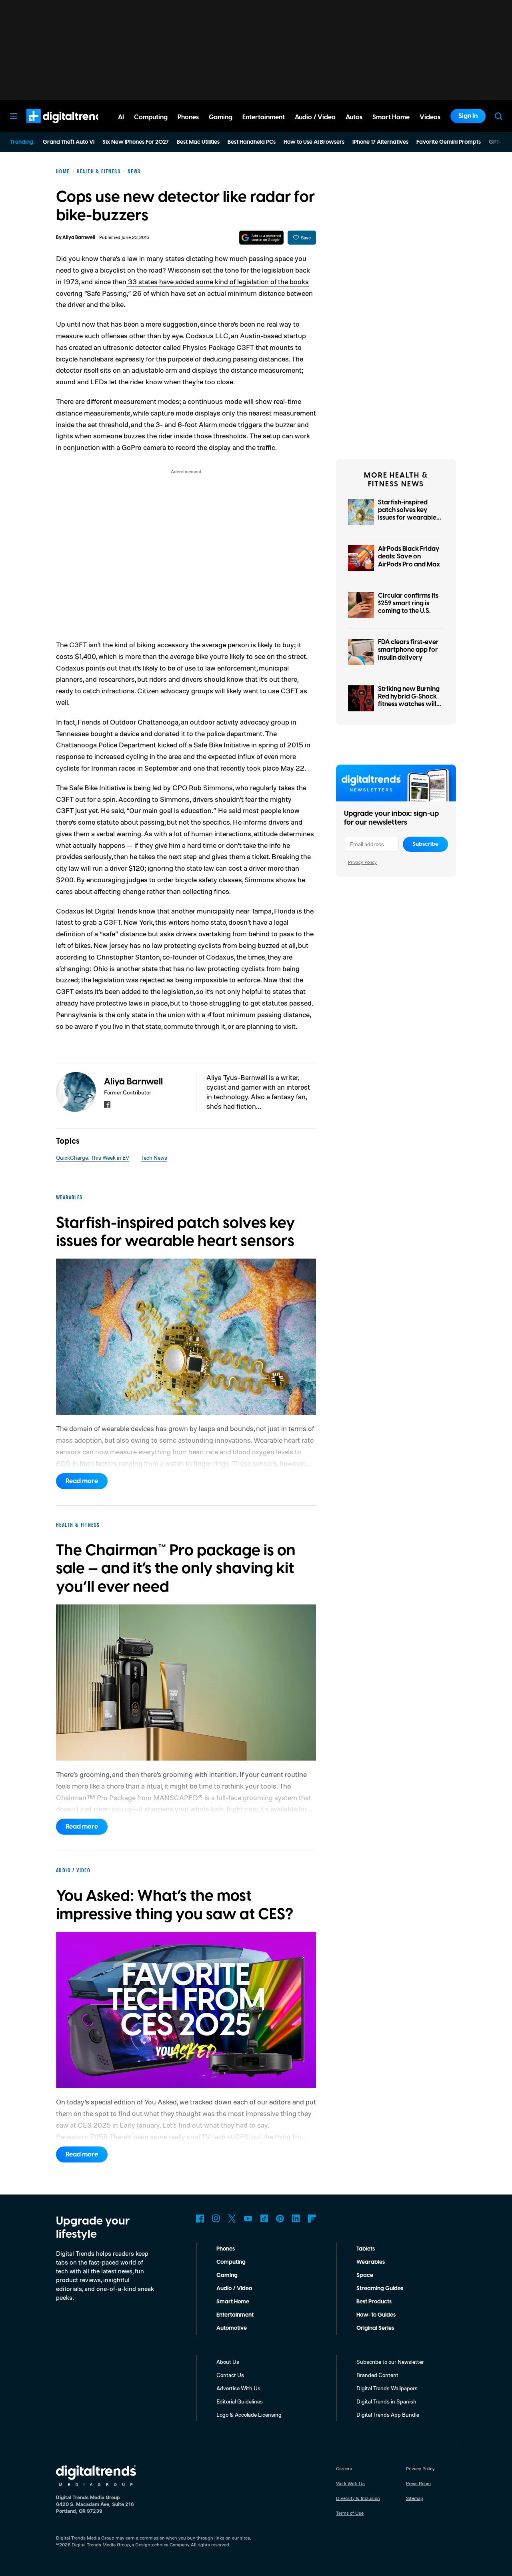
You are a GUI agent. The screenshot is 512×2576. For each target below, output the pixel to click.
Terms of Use (350, 2513)
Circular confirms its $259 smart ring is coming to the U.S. (408, 603)
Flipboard (312, 2219)
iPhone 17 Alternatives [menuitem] (380, 142)
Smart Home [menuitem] (391, 117)
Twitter (232, 2219)
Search (498, 116)
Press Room (418, 2483)
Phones (226, 2249)
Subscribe (425, 844)
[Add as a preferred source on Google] (261, 238)
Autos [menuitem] (354, 117)
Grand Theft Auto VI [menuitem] (69, 142)
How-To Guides (376, 2315)
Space (365, 2275)
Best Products (374, 2302)
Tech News (154, 1157)
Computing (231, 2262)
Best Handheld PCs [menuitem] (252, 142)
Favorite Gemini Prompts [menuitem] (449, 142)
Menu (14, 116)
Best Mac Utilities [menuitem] (198, 142)
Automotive (232, 2328)
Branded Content (377, 2375)
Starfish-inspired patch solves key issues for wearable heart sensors (407, 514)
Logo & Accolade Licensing (249, 2414)
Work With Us (350, 2483)
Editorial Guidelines (240, 2401)
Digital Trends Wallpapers (387, 2388)
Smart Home (233, 2302)
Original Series (375, 2328)
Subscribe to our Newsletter (390, 2362)
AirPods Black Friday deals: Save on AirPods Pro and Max (409, 556)
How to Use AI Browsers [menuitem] (314, 142)
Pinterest (280, 2219)
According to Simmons (153, 799)
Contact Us (230, 2375)
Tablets (366, 2249)
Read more (82, 1481)
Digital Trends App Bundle (388, 2414)
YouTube (248, 2219)
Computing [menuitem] (151, 117)
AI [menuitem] (121, 117)
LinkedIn (296, 2219)
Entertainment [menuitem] (264, 117)
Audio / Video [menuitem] (315, 117)
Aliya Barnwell (79, 238)
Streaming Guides (380, 2289)
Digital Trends (52, 127)
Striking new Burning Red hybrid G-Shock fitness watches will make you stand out (409, 701)
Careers (344, 2469)
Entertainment (235, 2315)
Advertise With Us (238, 2388)
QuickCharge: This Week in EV (93, 1157)
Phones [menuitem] (188, 117)
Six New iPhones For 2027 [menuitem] (136, 142)
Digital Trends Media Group (101, 2545)
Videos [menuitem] (430, 117)
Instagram (216, 2219)
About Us (228, 2362)
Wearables (371, 2262)
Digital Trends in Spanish (386, 2401)
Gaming (227, 2275)
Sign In (468, 116)
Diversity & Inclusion (358, 2498)
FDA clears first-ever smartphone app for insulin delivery (408, 650)
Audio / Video (234, 2289)
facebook (107, 1104)
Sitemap (415, 2498)
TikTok (264, 2219)
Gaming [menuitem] (221, 117)
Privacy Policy (362, 862)
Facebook (200, 2219)
